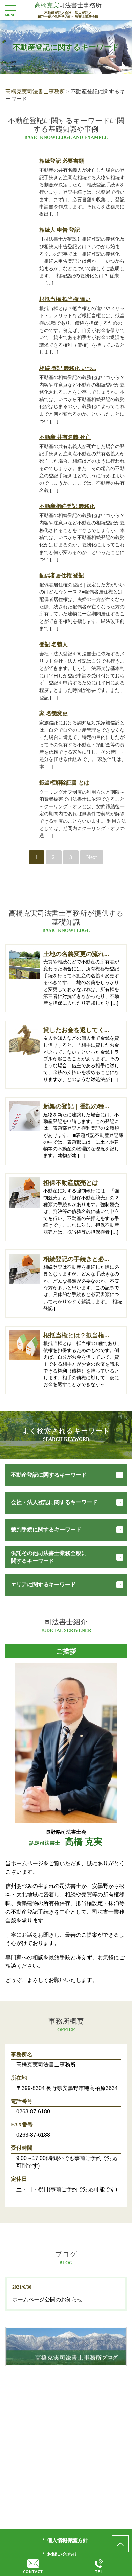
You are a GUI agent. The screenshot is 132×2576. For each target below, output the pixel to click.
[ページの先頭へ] (120, 2544)
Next (92, 857)
